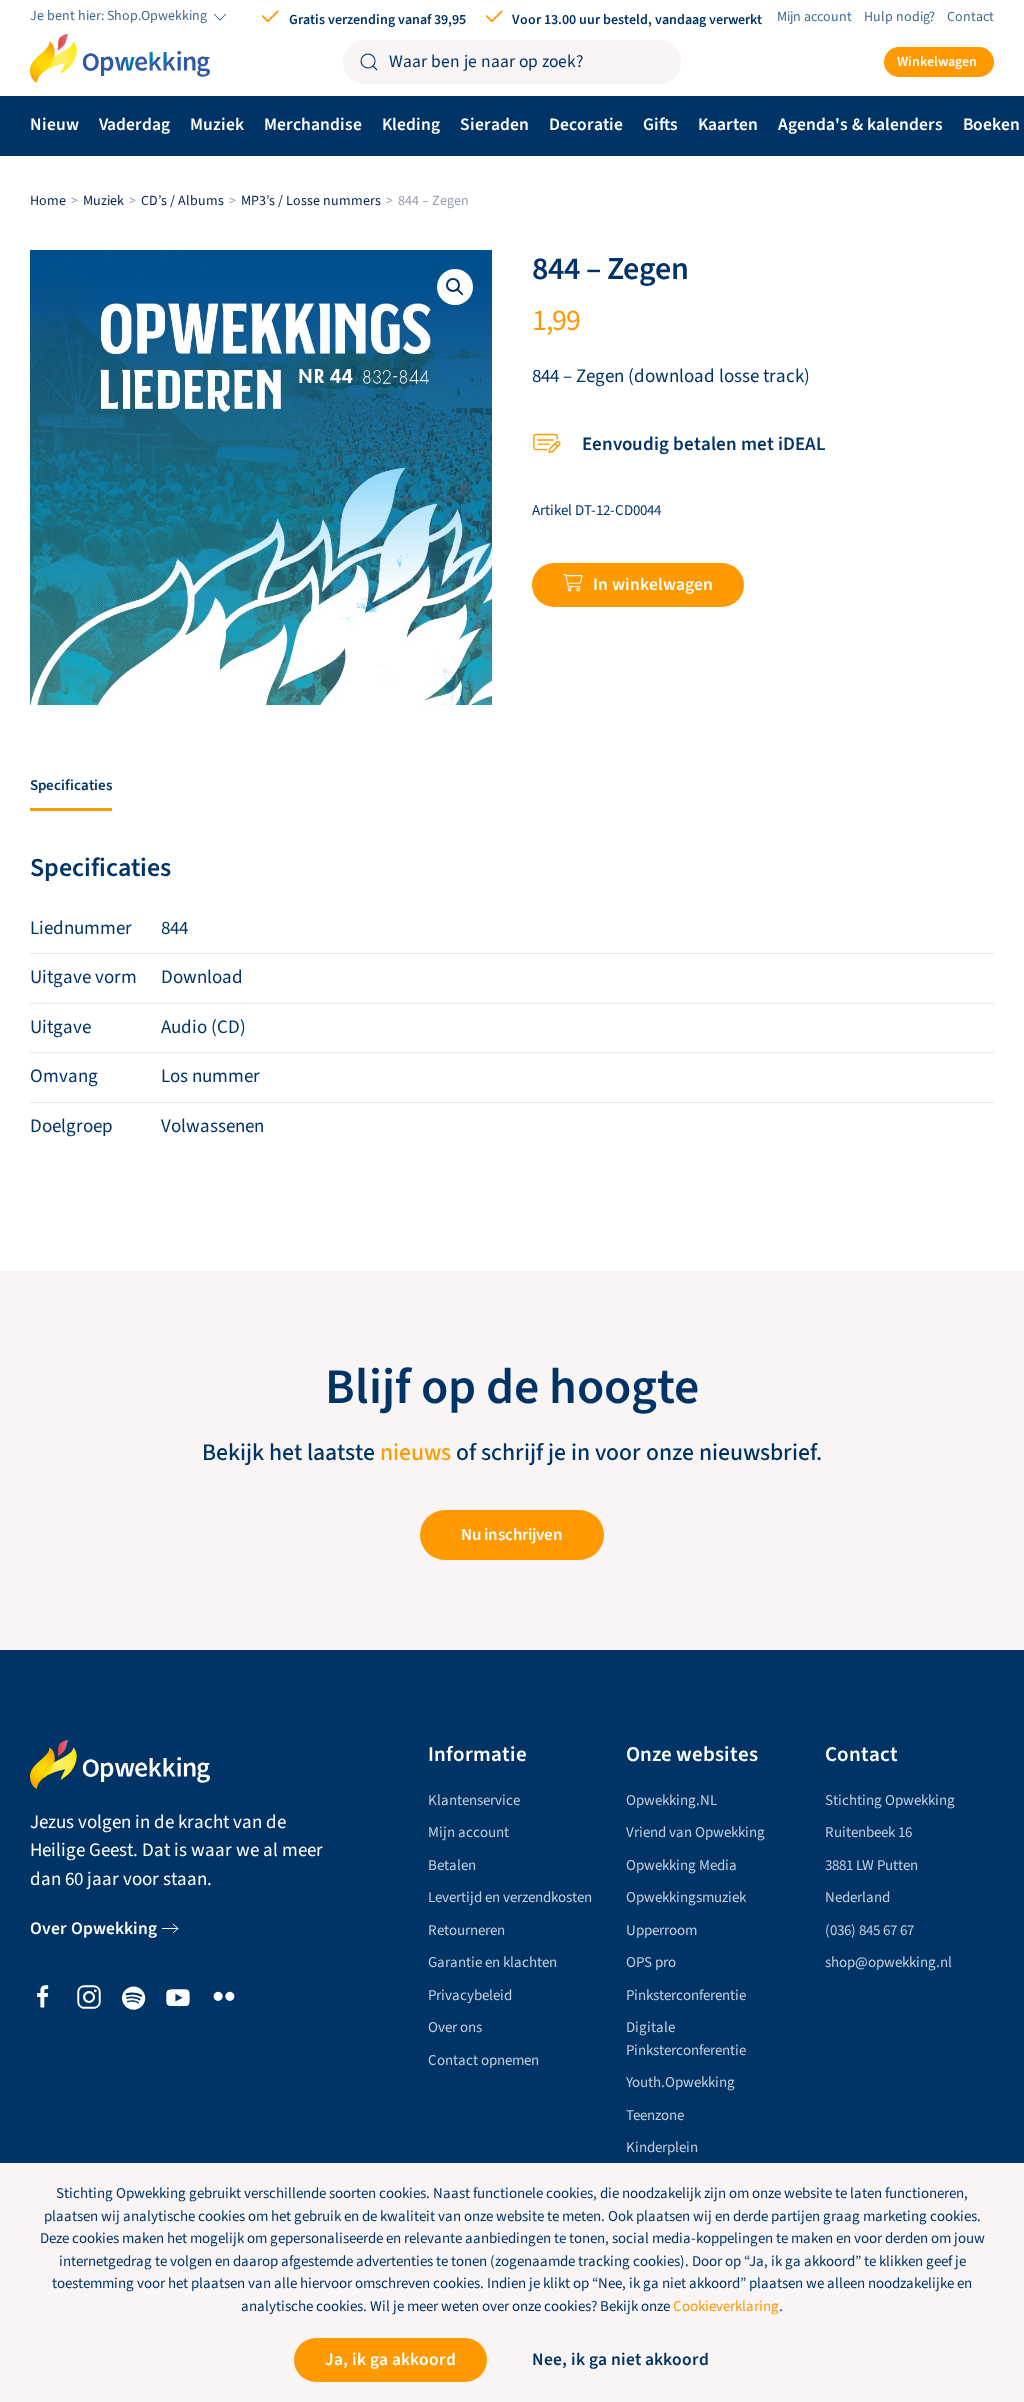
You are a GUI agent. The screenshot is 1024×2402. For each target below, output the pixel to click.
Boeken (991, 124)
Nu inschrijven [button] (512, 1535)
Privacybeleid (470, 1995)
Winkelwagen (937, 62)
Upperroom (661, 1930)
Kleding (411, 124)
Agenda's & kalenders (860, 124)
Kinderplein (662, 2147)
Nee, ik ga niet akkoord (620, 2359)
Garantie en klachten (492, 1962)
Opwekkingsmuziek (686, 1897)
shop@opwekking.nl (888, 1962)
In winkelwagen (653, 584)
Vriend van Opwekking (695, 1832)
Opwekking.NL (671, 1800)
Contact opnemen (483, 2060)
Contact (970, 17)
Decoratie (586, 124)
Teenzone (655, 2115)
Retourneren (466, 1930)
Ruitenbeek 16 (868, 1832)
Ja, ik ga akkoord (390, 2359)
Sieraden (494, 124)
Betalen (452, 1865)
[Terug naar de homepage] (120, 59)
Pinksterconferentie (686, 1995)
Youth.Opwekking (680, 2082)
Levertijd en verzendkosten (510, 1897)
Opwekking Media (681, 1865)
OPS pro (651, 1962)
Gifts (660, 124)
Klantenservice (474, 1800)
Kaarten (728, 124)
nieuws (415, 1453)
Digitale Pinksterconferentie (686, 2039)
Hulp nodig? (899, 17)
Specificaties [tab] (71, 785)
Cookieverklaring (726, 2306)
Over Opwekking (93, 1928)
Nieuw (54, 124)
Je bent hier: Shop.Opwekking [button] (120, 16)
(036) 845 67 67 (869, 1930)
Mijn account (814, 17)
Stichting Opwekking (890, 1800)
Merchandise (313, 124)
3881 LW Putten (871, 1865)
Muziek (217, 124)
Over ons (455, 2027)
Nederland (857, 1897)
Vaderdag (134, 124)
